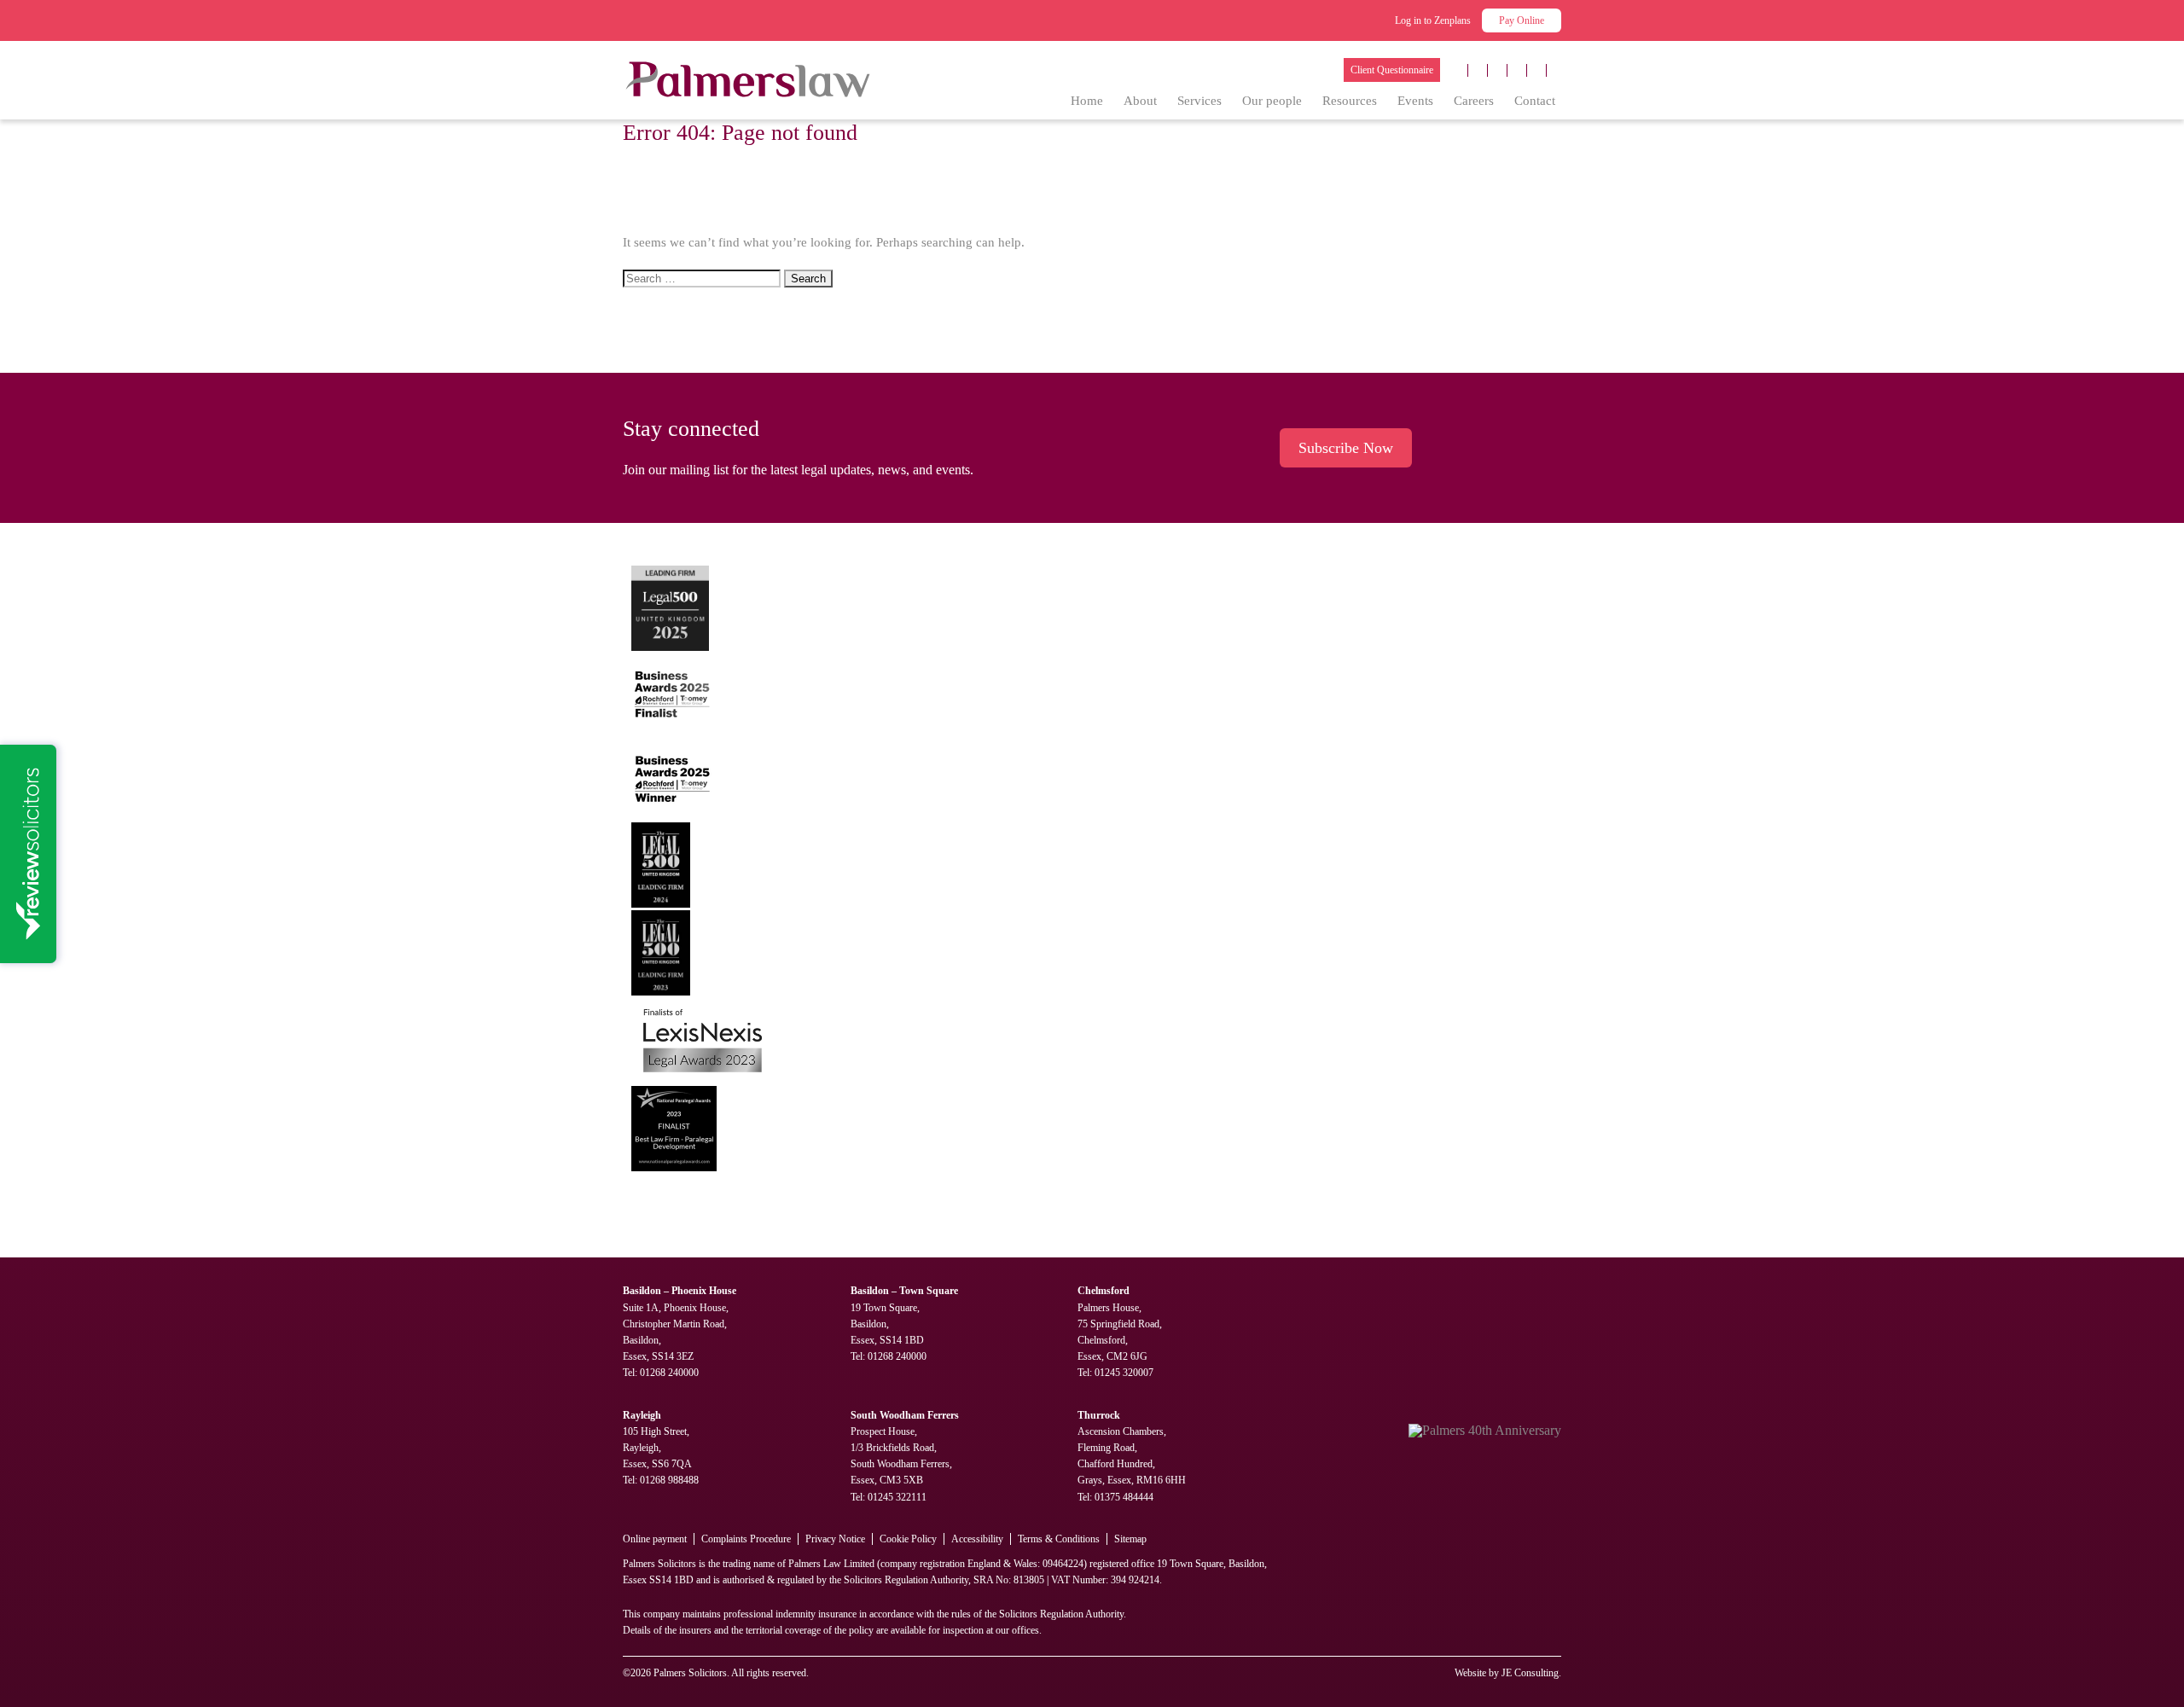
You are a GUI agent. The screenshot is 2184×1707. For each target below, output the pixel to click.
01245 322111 (897, 1497)
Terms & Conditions (1059, 1539)
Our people (1272, 101)
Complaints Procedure (746, 1539)
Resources (1350, 101)
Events (1415, 101)
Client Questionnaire (1392, 70)
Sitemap (1130, 1539)
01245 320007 (1124, 1373)
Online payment (655, 1539)
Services (1199, 101)
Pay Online (1522, 20)
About (1140, 101)
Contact (1535, 101)
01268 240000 (669, 1373)
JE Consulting (1530, 1673)
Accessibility (977, 1539)
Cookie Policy (908, 1539)
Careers (1474, 101)
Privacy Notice (835, 1539)
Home (1087, 101)
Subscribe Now (1346, 448)
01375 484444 (1124, 1497)
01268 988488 (669, 1480)
